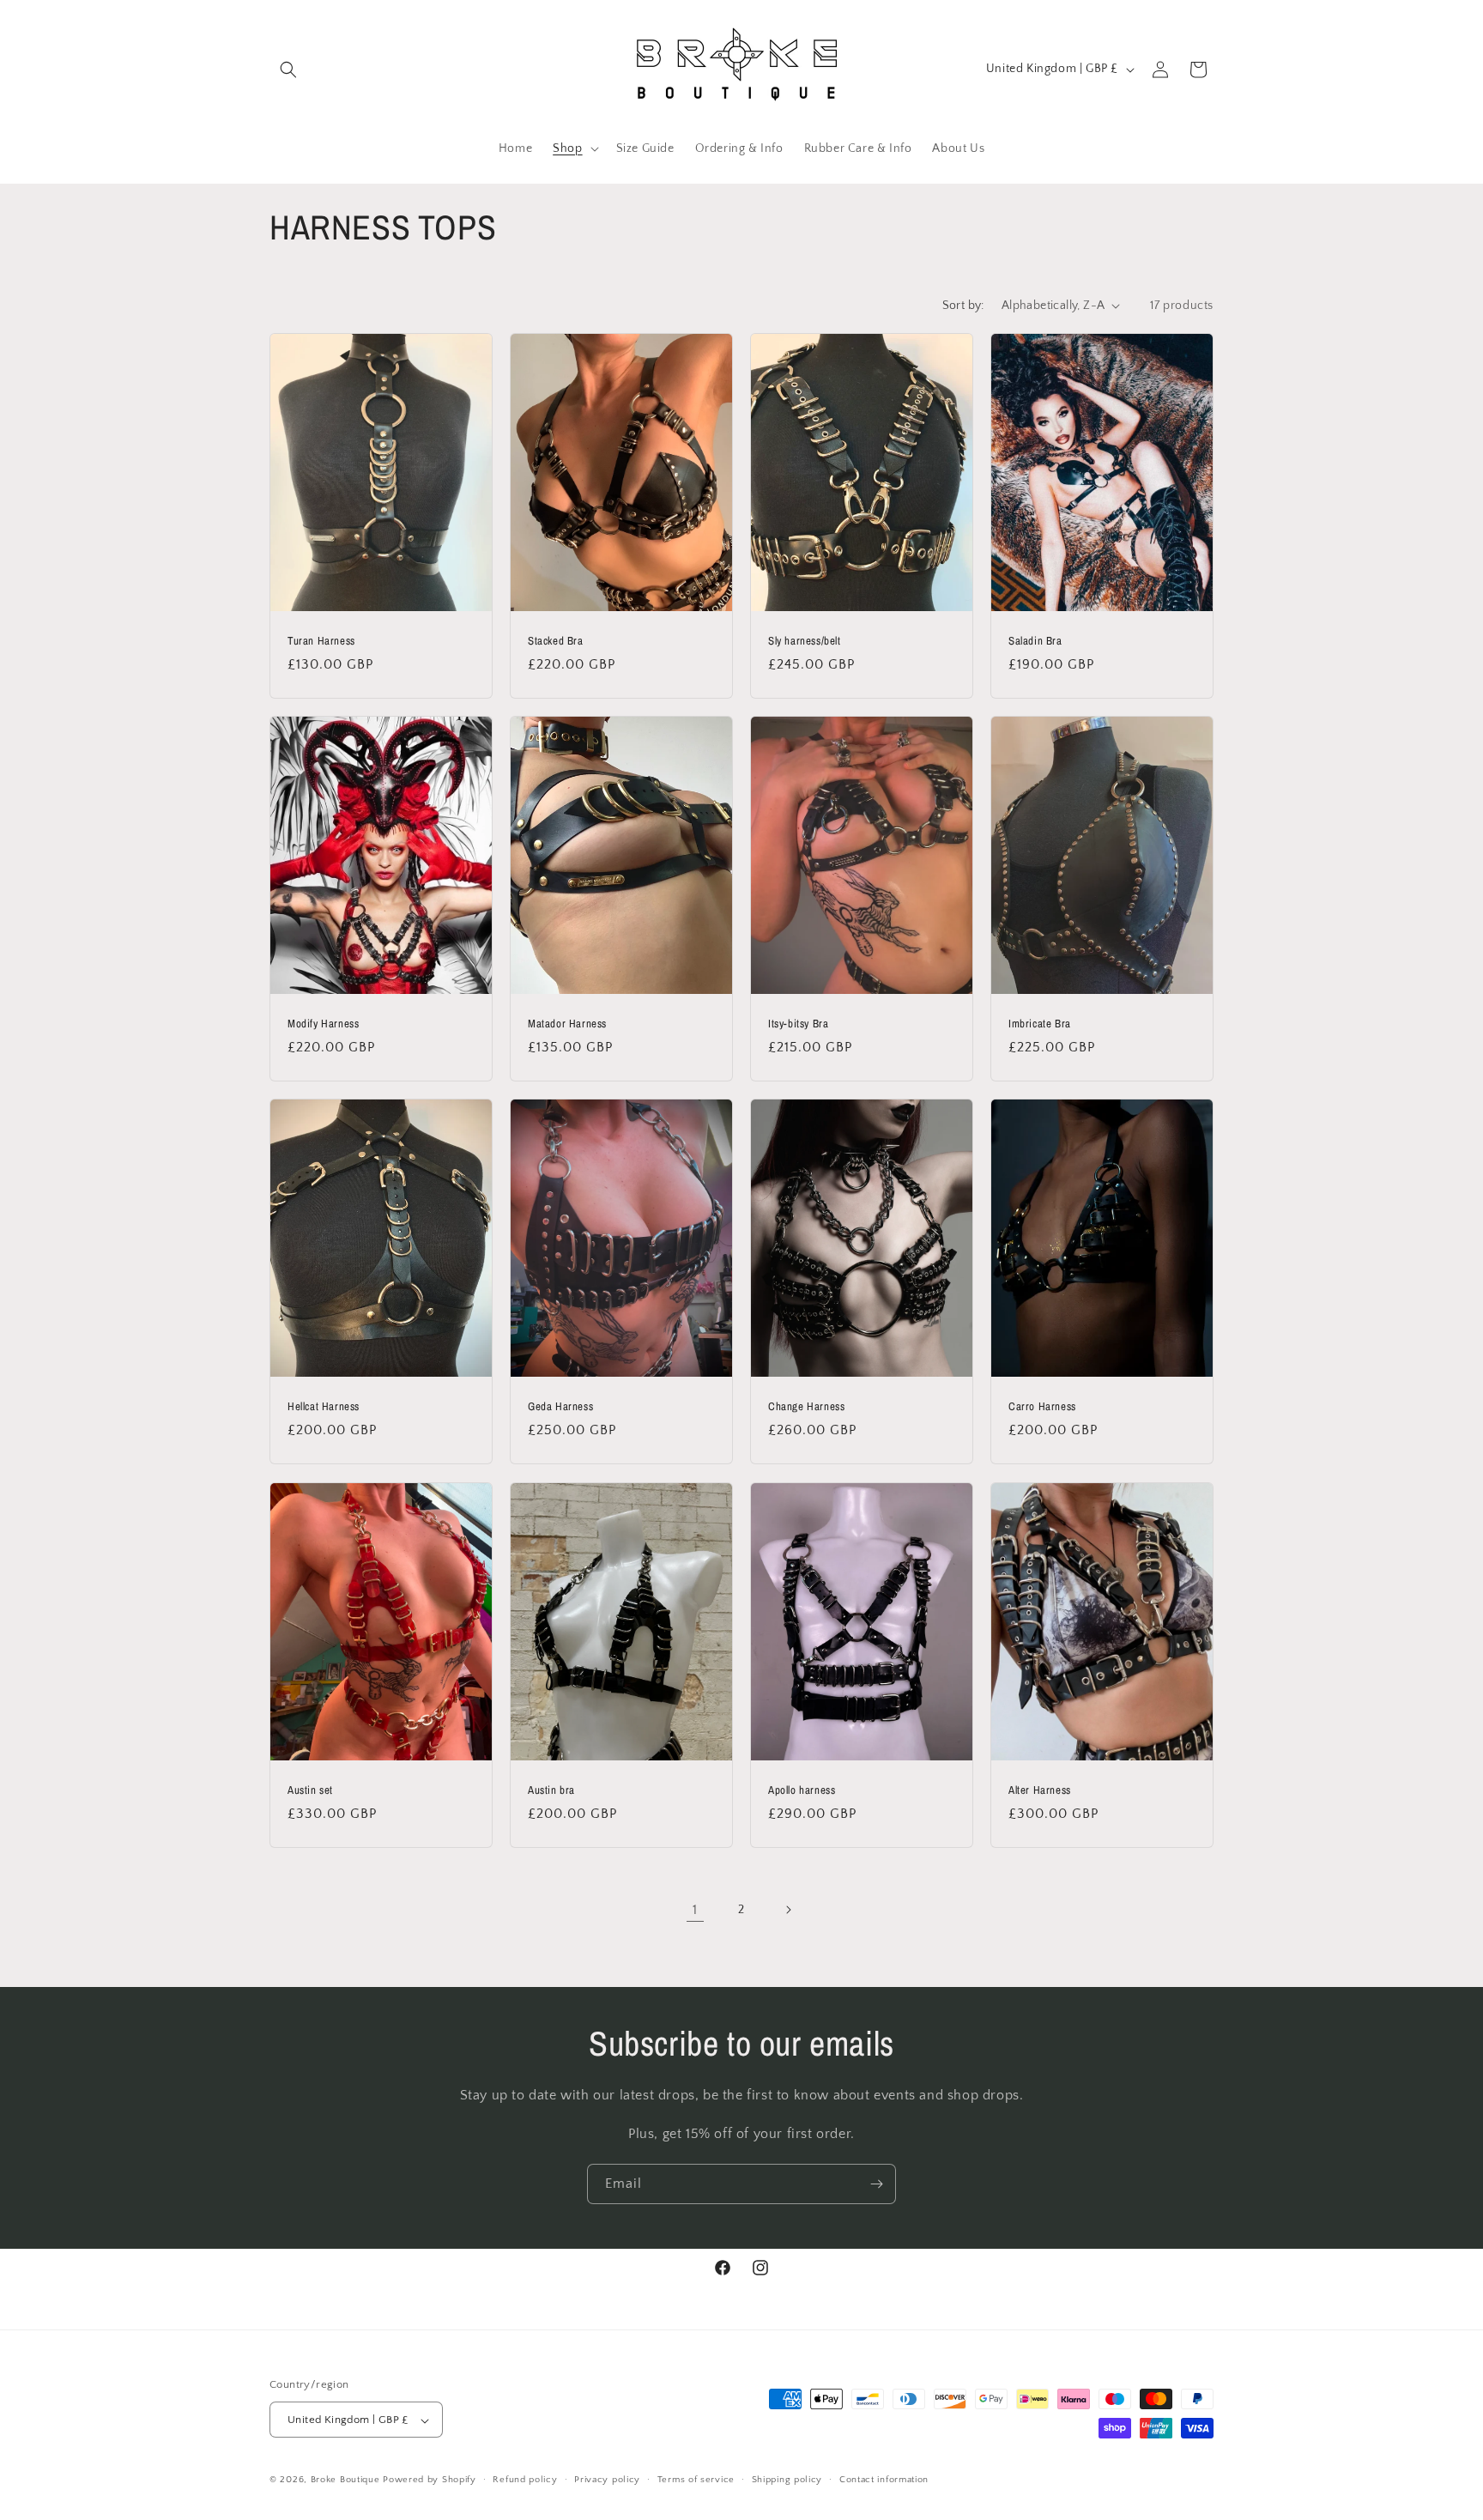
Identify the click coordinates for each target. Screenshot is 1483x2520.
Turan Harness (321, 640)
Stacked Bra (556, 640)
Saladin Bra (1035, 640)
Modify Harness (323, 1024)
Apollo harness (802, 1790)
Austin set (310, 1790)
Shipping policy (787, 2480)
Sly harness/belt (805, 640)
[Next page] (788, 1910)
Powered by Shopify (430, 2481)
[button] (288, 70)
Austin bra (551, 1790)
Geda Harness (560, 1407)
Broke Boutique (345, 2481)
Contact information (884, 2480)
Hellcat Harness (324, 1407)
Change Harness (806, 1407)
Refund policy (525, 2480)
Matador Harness (567, 1024)
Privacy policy (607, 2480)
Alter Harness (1040, 1790)
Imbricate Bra (1040, 1024)
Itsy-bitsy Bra (798, 1024)
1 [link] (695, 1910)
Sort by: (963, 306)
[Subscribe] (876, 2184)
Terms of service (696, 2480)
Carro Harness (1042, 1407)
